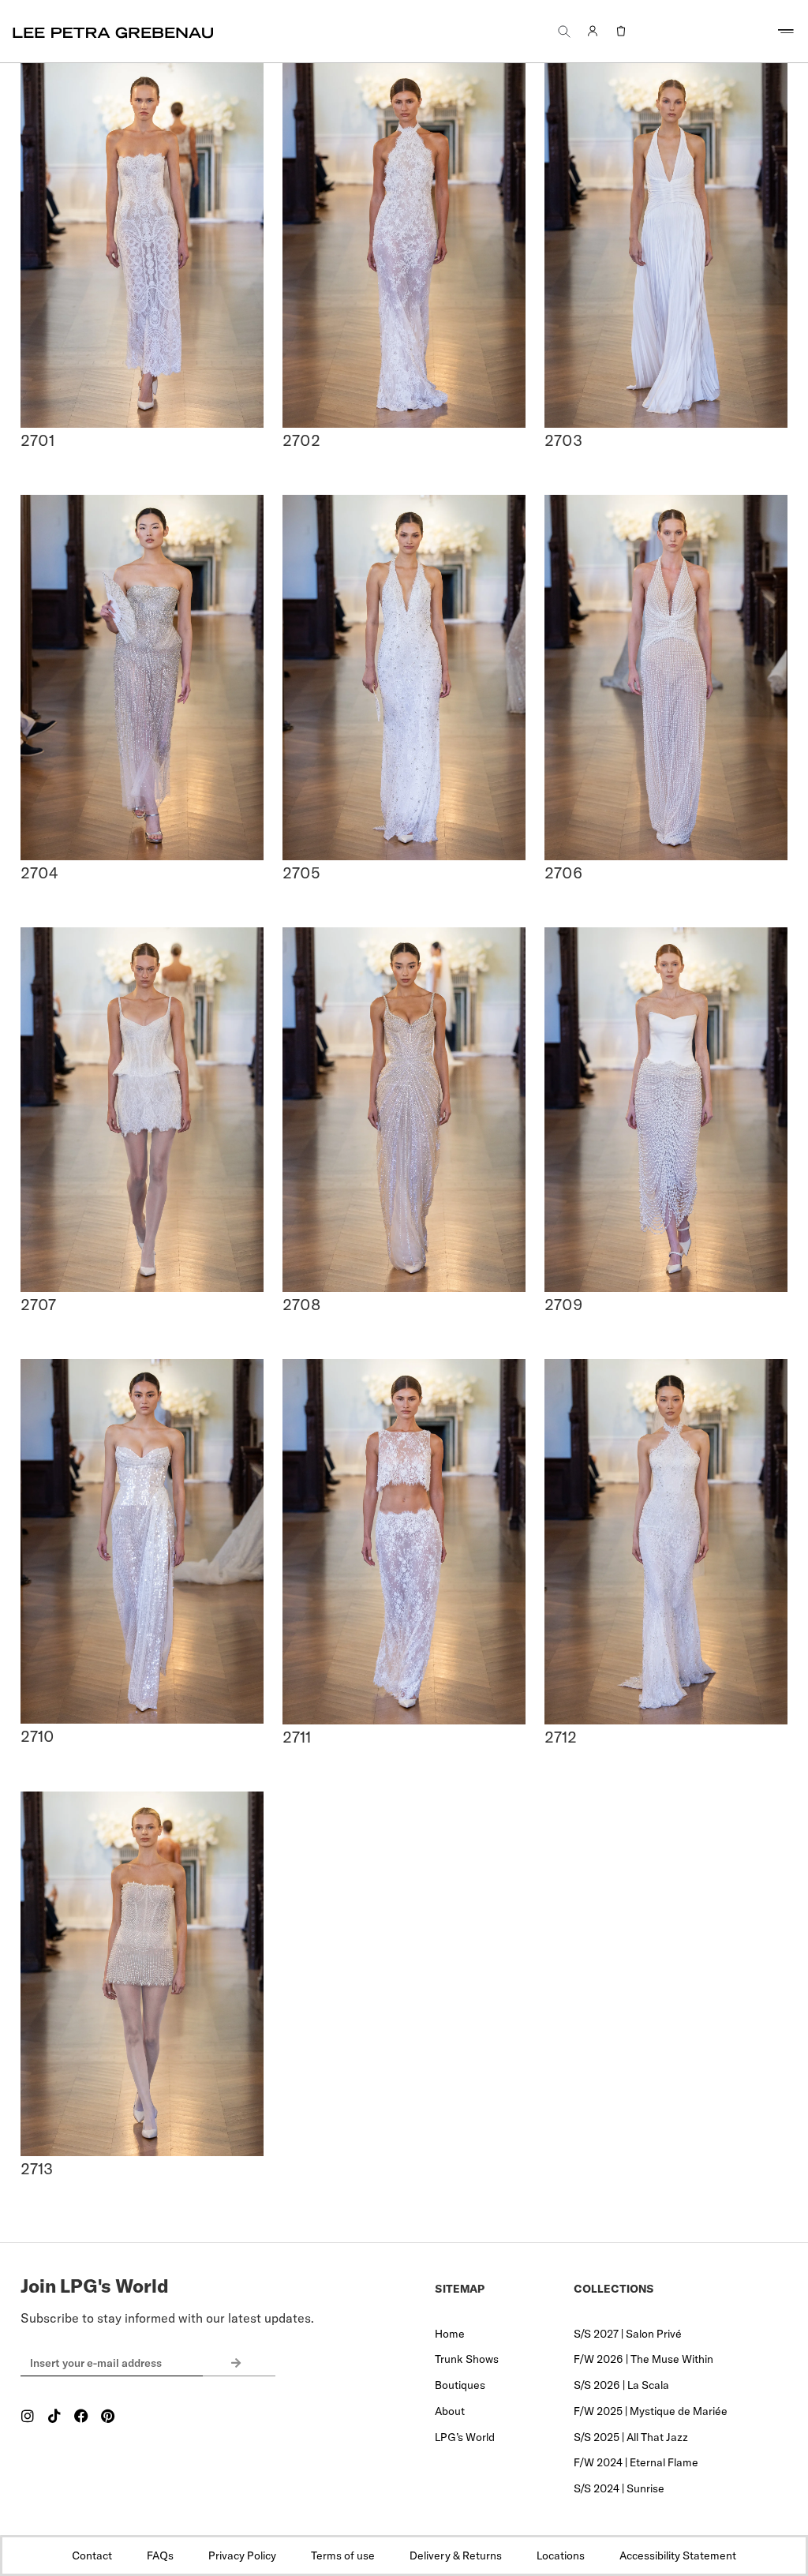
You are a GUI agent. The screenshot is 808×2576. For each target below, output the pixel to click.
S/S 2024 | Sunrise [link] (619, 2488)
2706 (563, 872)
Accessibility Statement (678, 2555)
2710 (37, 1736)
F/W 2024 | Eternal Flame (636, 2462)
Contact (92, 2555)
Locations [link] (561, 2555)
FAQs (160, 2555)
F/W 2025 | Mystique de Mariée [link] (651, 2411)
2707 (38, 1304)
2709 (563, 1304)
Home (450, 2334)
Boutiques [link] (460, 2385)
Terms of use (343, 2555)
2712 (561, 1737)
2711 (297, 1737)
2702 (301, 440)
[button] (564, 31)
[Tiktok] (54, 2416)
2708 (301, 1304)
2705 (301, 872)
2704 (39, 872)
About (450, 2411)
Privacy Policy (242, 2555)
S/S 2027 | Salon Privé (628, 2334)
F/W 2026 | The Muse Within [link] (643, 2359)
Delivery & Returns (456, 2555)
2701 (37, 440)
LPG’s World (465, 2437)
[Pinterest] (108, 2416)
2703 (563, 440)
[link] (593, 32)
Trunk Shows (467, 2359)
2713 (37, 2168)
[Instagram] (28, 2416)
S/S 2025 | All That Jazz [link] (631, 2437)
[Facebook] (81, 2416)
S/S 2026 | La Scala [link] (621, 2385)
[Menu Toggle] (786, 32)
